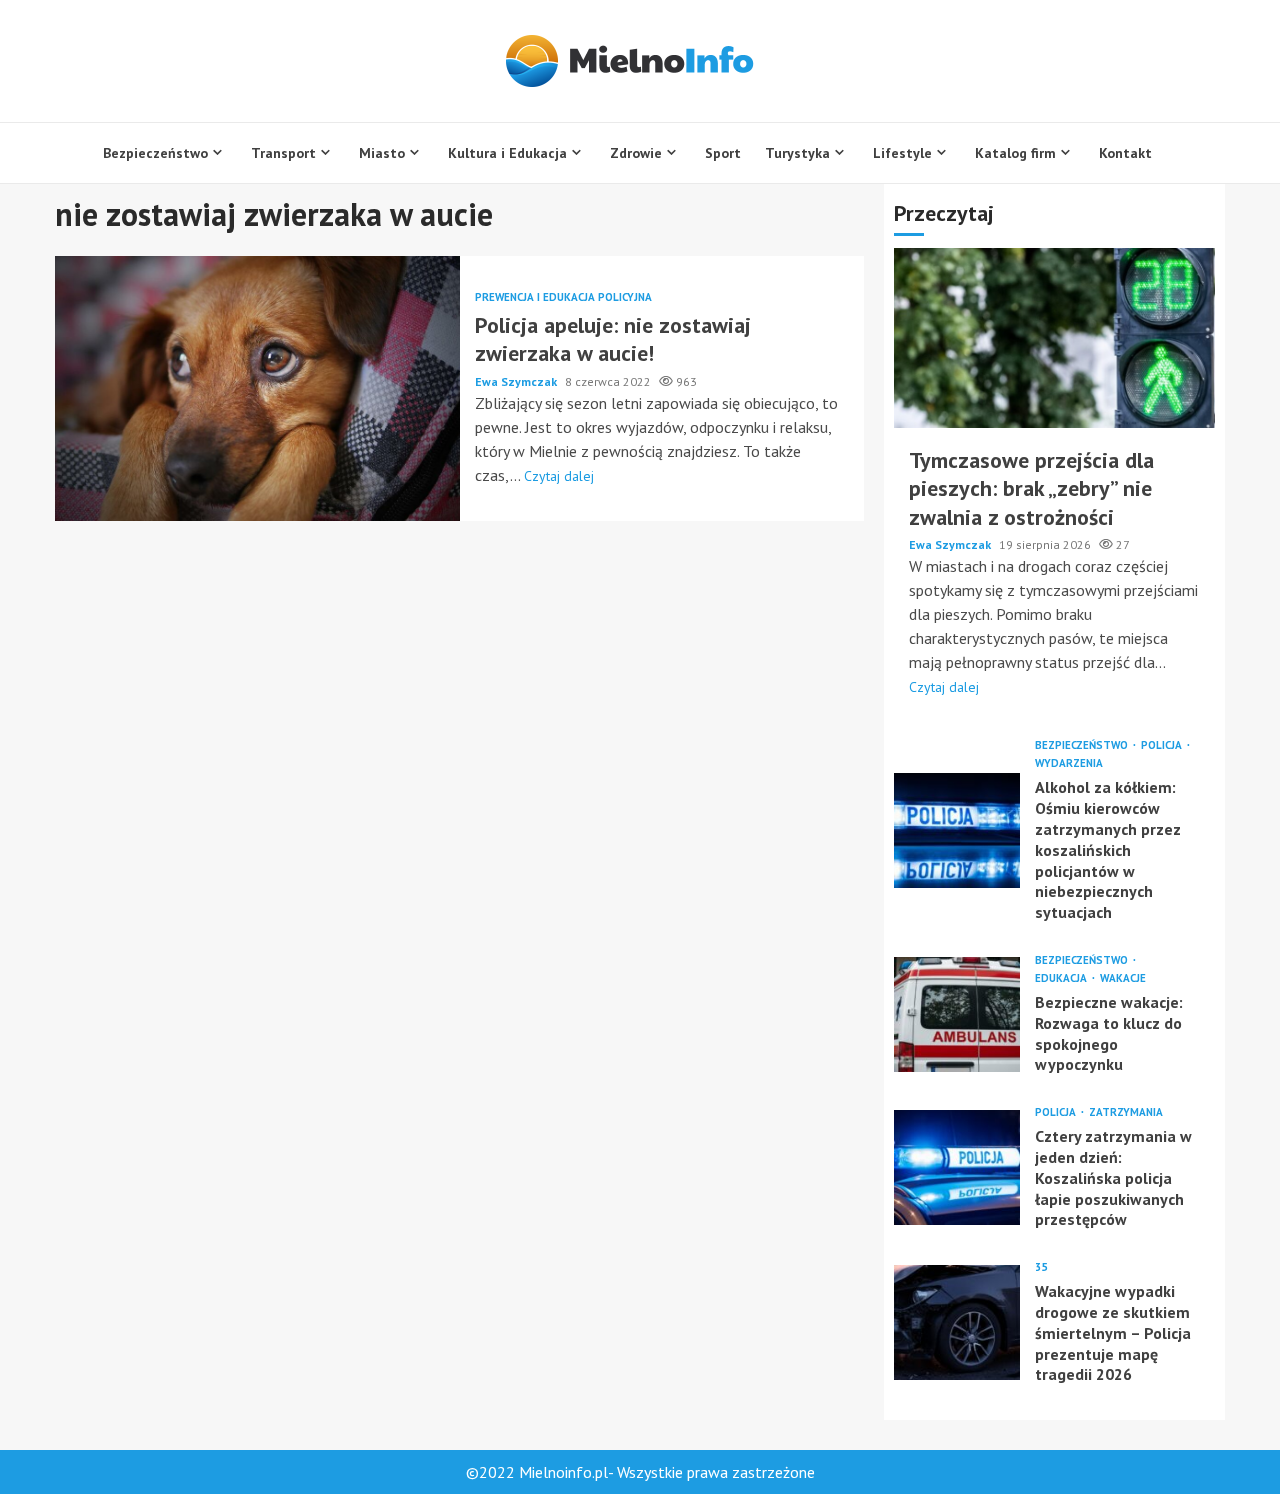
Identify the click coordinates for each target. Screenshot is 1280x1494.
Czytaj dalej (559, 476)
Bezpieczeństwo (155, 153)
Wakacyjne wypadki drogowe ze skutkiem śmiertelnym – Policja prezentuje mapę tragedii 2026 (957, 1322)
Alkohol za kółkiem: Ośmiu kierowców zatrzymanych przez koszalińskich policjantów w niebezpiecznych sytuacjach (957, 830)
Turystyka (797, 153)
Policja (1163, 745)
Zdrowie (636, 153)
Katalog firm (1015, 153)
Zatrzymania (1126, 1112)
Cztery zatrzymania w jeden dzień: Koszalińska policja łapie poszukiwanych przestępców (957, 1167)
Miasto (382, 153)
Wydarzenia (1069, 763)
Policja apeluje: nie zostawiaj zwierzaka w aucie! (257, 388)
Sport (723, 153)
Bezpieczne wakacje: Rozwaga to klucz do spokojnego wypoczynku (957, 1014)
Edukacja (1062, 978)
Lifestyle (902, 153)
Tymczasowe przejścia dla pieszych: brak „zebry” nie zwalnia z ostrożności (1054, 338)
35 (1041, 1267)
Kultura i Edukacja (507, 153)
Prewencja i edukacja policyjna (563, 297)
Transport (283, 153)
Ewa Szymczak (517, 381)
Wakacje (1123, 978)
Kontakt (1125, 153)
